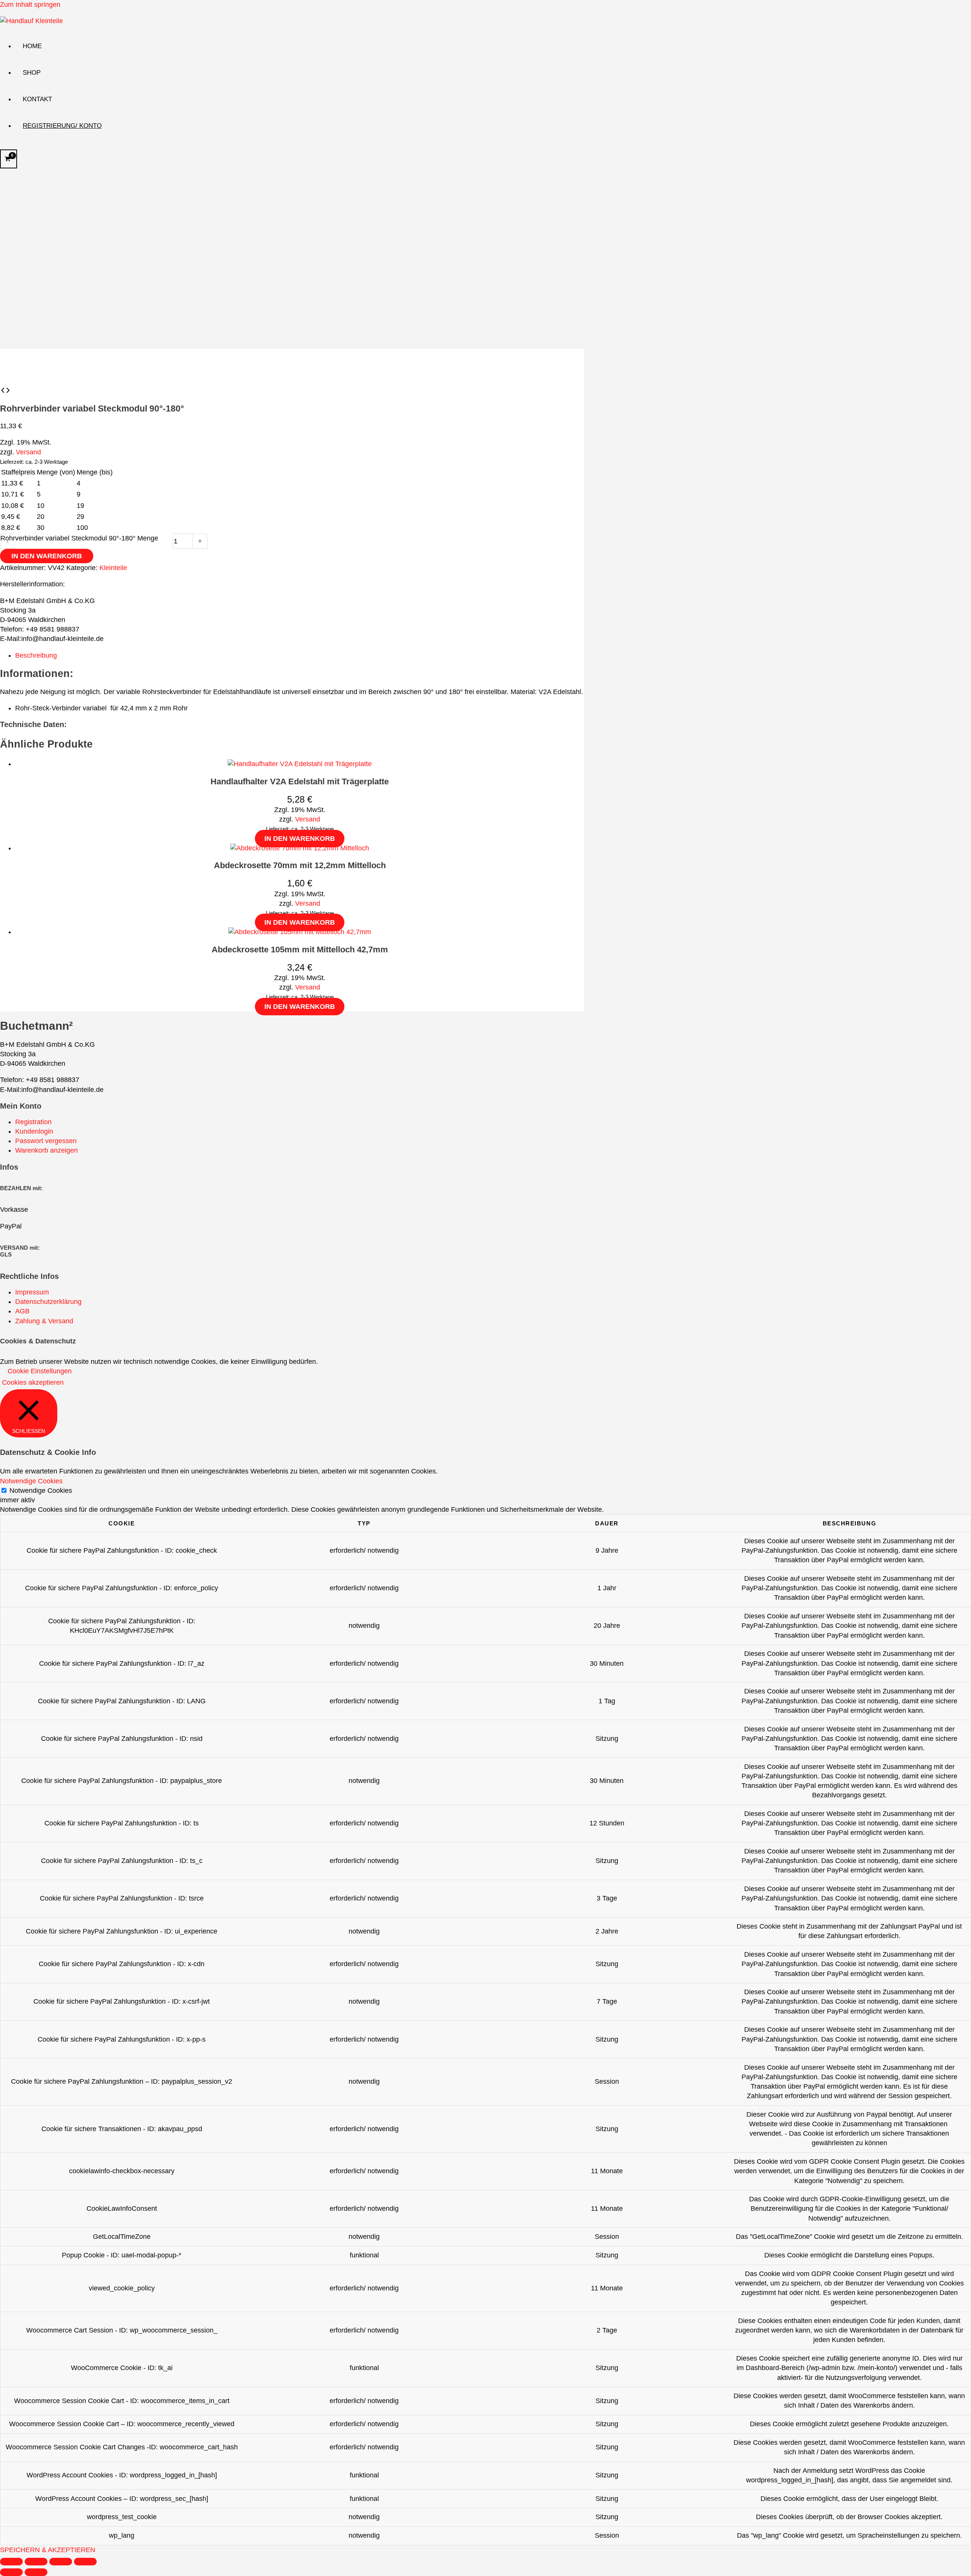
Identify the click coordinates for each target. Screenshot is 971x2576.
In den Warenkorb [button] (300, 839)
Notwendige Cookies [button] (31, 1481)
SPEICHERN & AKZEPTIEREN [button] (48, 2550)
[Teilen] (61, 2562)
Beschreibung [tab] (36, 655)
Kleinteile (113, 568)
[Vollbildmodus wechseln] (36, 2562)
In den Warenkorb (47, 556)
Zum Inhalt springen (30, 5)
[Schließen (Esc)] (85, 2562)
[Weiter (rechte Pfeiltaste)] (36, 2572)
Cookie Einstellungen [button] (40, 1371)
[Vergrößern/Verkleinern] (11, 2562)
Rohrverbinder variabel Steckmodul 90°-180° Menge (79, 538)
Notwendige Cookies (41, 1491)
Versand (28, 452)
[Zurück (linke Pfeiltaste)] (11, 2572)
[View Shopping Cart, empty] (9, 159)
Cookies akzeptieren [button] (33, 1382)
